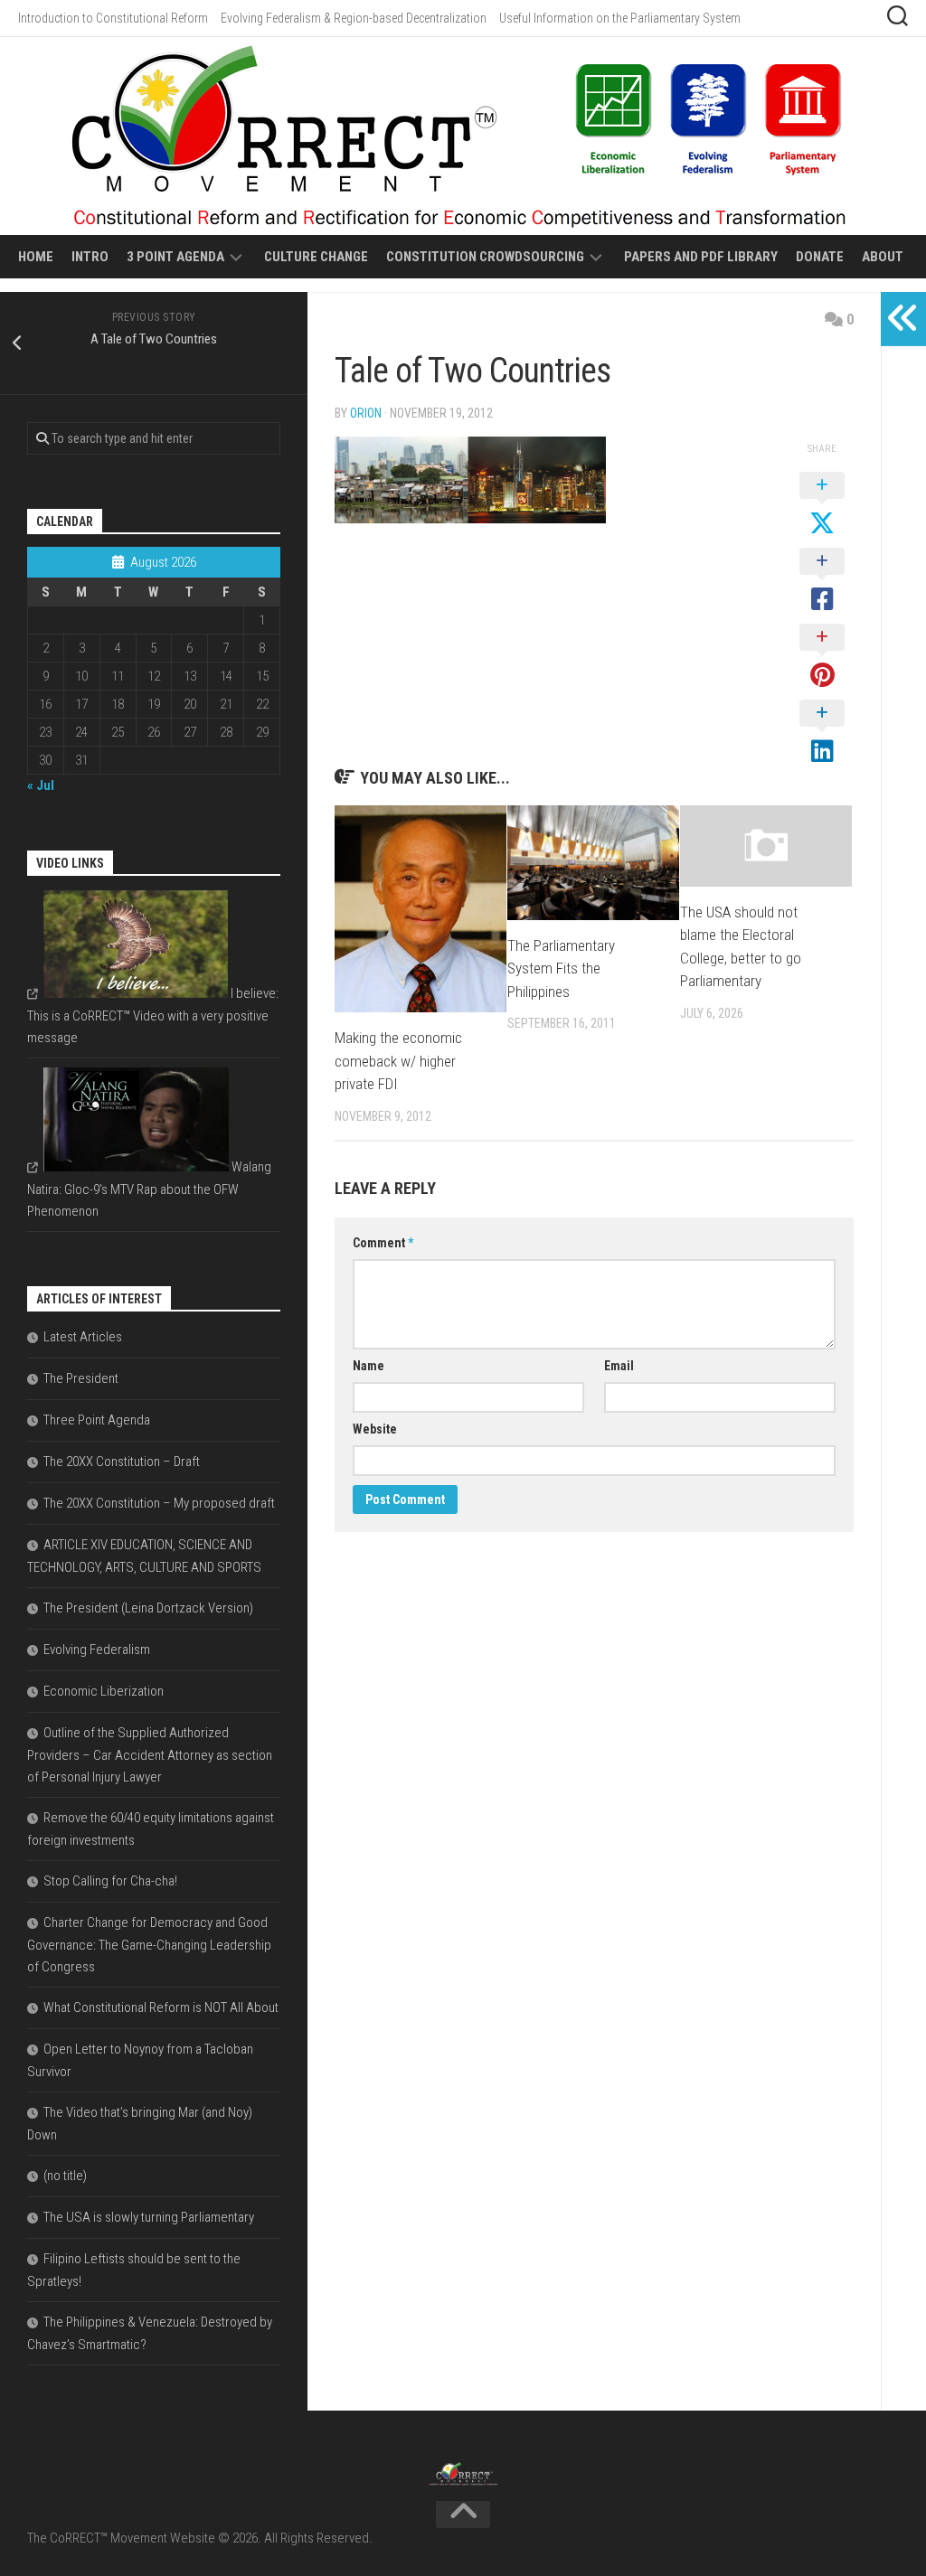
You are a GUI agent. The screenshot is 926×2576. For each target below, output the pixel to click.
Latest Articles (83, 1337)
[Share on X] (822, 505)
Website (375, 1429)
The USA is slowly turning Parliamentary (149, 2217)
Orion (366, 413)
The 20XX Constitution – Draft (122, 1462)
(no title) (65, 2176)
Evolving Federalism (97, 1650)
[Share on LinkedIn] (822, 733)
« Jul (41, 785)
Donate (820, 257)
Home (36, 257)
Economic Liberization (104, 1691)
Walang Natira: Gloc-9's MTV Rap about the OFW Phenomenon (149, 1189)
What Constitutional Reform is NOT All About (161, 2007)
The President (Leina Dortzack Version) (148, 1608)
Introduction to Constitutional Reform (113, 18)
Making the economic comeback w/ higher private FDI (398, 1061)
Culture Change (316, 257)
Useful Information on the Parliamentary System (620, 18)
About (883, 257)
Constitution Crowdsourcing (485, 257)
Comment (383, 1243)
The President (81, 1378)
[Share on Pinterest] (822, 657)
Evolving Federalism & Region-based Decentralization (354, 18)
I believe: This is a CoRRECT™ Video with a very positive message (153, 1015)
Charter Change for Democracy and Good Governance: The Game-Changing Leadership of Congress (149, 1945)
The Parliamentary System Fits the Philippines (561, 968)
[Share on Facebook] (822, 581)
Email (619, 1366)
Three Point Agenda (97, 1420)
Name (369, 1366)
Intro (90, 257)
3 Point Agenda (175, 257)
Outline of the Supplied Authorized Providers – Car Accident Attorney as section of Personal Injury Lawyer (150, 1755)
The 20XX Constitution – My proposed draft (159, 1503)
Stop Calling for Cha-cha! (110, 1881)
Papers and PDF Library (701, 257)
